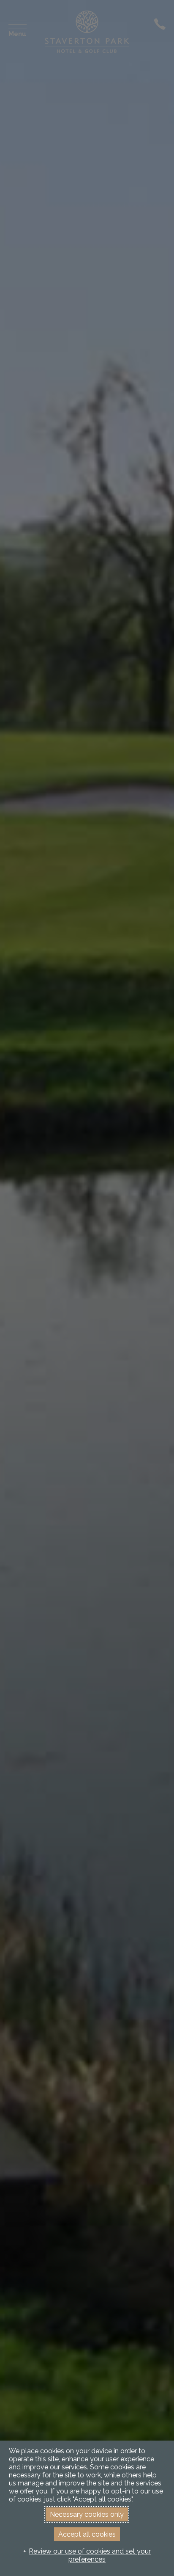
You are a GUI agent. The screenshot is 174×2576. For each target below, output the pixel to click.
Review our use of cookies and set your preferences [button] (90, 2555)
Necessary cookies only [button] (87, 2514)
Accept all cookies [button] (87, 2534)
